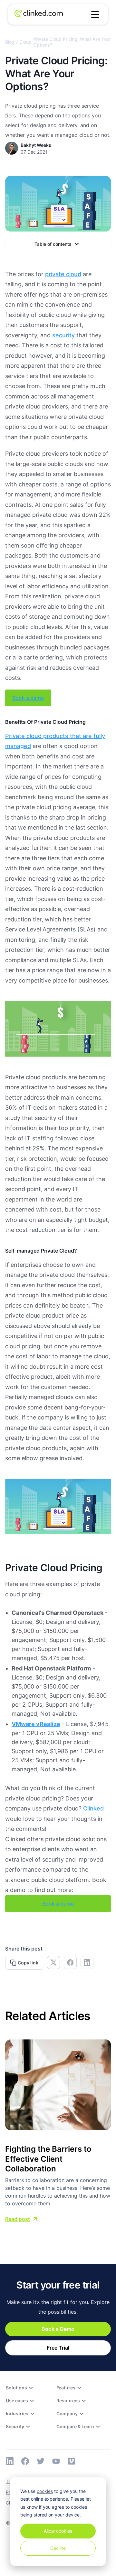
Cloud (25, 42)
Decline (58, 2548)
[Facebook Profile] (25, 2461)
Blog (10, 42)
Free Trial (58, 2348)
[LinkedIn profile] (10, 2461)
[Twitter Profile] (41, 2461)
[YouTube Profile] (56, 2461)
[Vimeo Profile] (72, 2461)
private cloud (63, 274)
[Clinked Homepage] (39, 15)
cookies (45, 2491)
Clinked (93, 1808)
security (63, 335)
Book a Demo (58, 2329)
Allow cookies (58, 2531)
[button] (95, 15)
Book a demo (28, 698)
